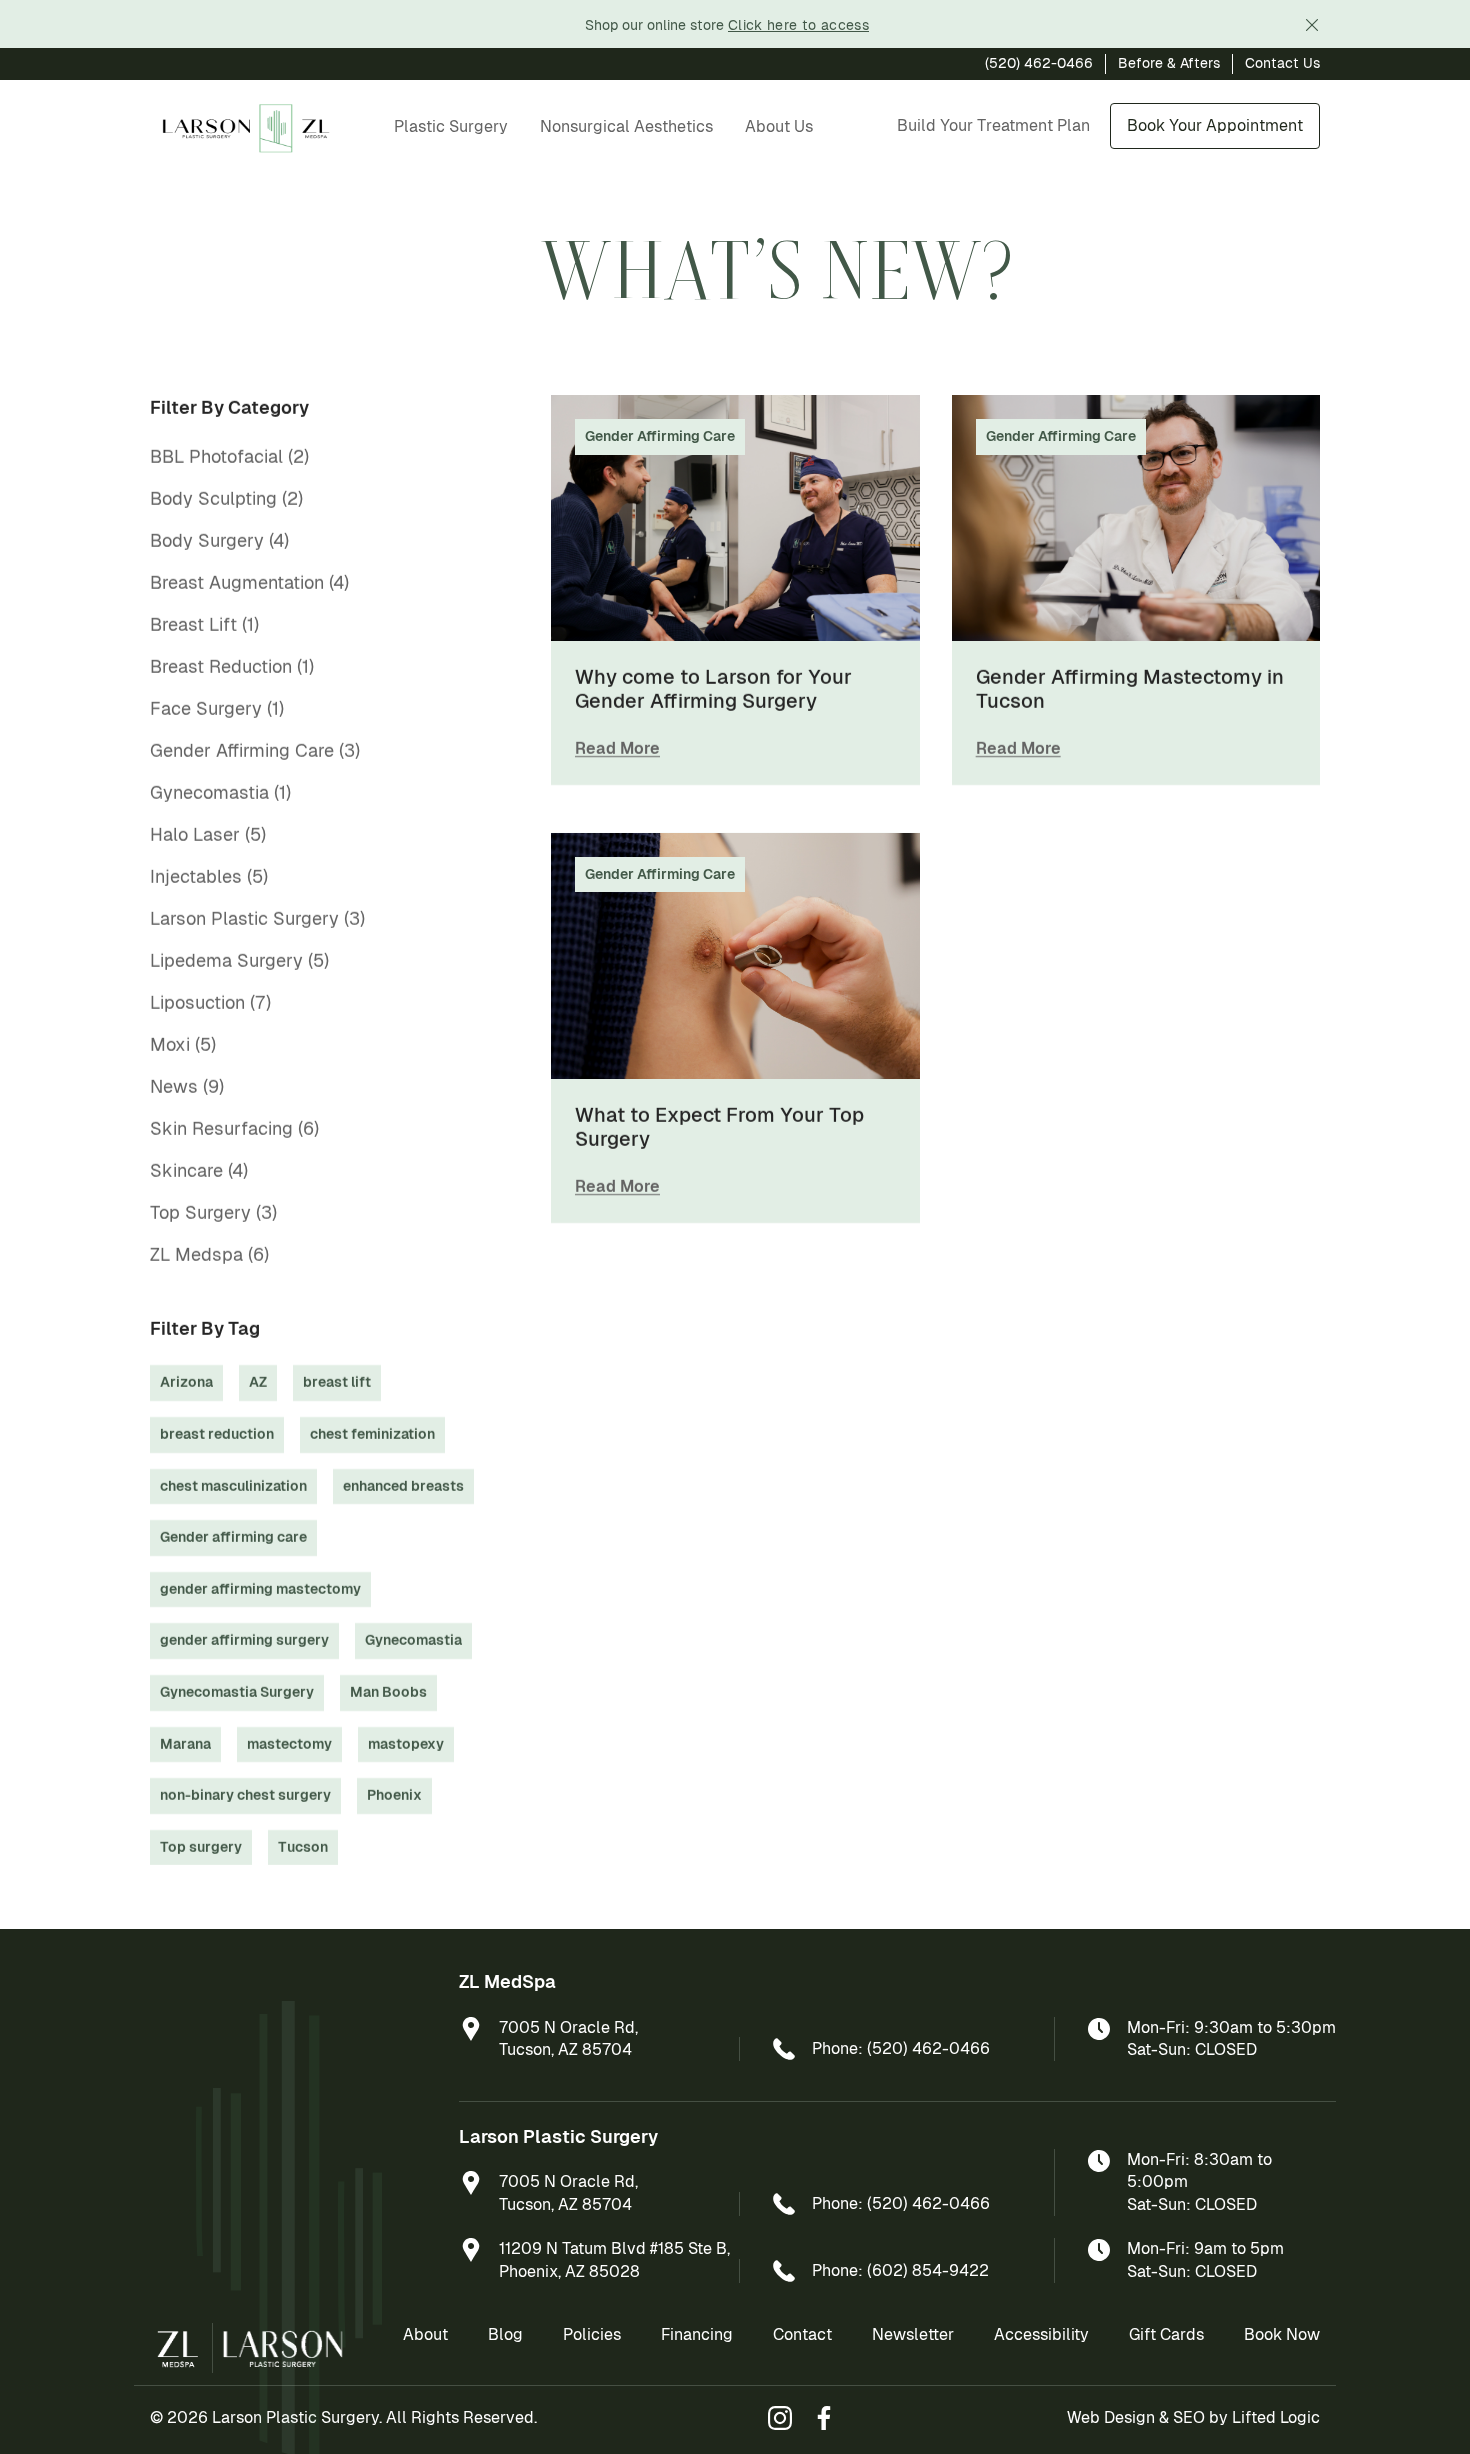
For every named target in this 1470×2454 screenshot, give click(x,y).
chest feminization (372, 1434)
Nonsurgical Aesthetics (626, 126)
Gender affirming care (233, 1537)
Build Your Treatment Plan (993, 125)
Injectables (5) (209, 876)
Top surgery (201, 1847)
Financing (697, 2334)
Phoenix (394, 1795)
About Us (779, 126)
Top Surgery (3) (213, 1212)
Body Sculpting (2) (226, 498)
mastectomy (289, 1744)
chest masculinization (233, 1486)
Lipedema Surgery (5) (239, 960)
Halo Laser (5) (208, 834)
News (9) (187, 1086)
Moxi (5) (183, 1044)
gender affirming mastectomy (260, 1589)
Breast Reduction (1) (232, 666)
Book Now (1282, 2334)
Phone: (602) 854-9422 (900, 2270)
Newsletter (913, 2334)
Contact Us (1282, 63)
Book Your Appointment (1215, 125)
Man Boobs (388, 1692)
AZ (258, 1382)
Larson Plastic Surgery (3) (257, 918)
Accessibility (1041, 2334)
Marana (185, 1744)
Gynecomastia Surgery (237, 1692)
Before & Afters (1169, 63)
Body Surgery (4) (219, 540)
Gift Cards (1166, 2334)
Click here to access (798, 25)
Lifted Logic (1276, 2417)
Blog (505, 2334)
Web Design (1111, 2417)
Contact (802, 2334)
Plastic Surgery (451, 126)
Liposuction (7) (210, 1002)
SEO (1189, 2417)
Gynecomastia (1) (220, 792)
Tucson (303, 1847)
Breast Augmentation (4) (249, 582)
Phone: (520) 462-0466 (901, 2048)
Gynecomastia (413, 1640)
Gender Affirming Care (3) (255, 750)
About (425, 2334)
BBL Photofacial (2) (229, 456)
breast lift (337, 1382)
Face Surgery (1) (217, 708)
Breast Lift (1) (204, 624)
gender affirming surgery (244, 1640)
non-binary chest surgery (245, 1795)
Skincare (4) (199, 1170)
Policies (592, 2334)
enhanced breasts (403, 1486)
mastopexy (406, 1744)
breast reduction (217, 1434)
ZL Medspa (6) (209, 1254)
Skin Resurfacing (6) (234, 1128)
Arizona (186, 1382)
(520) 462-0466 (1039, 63)
